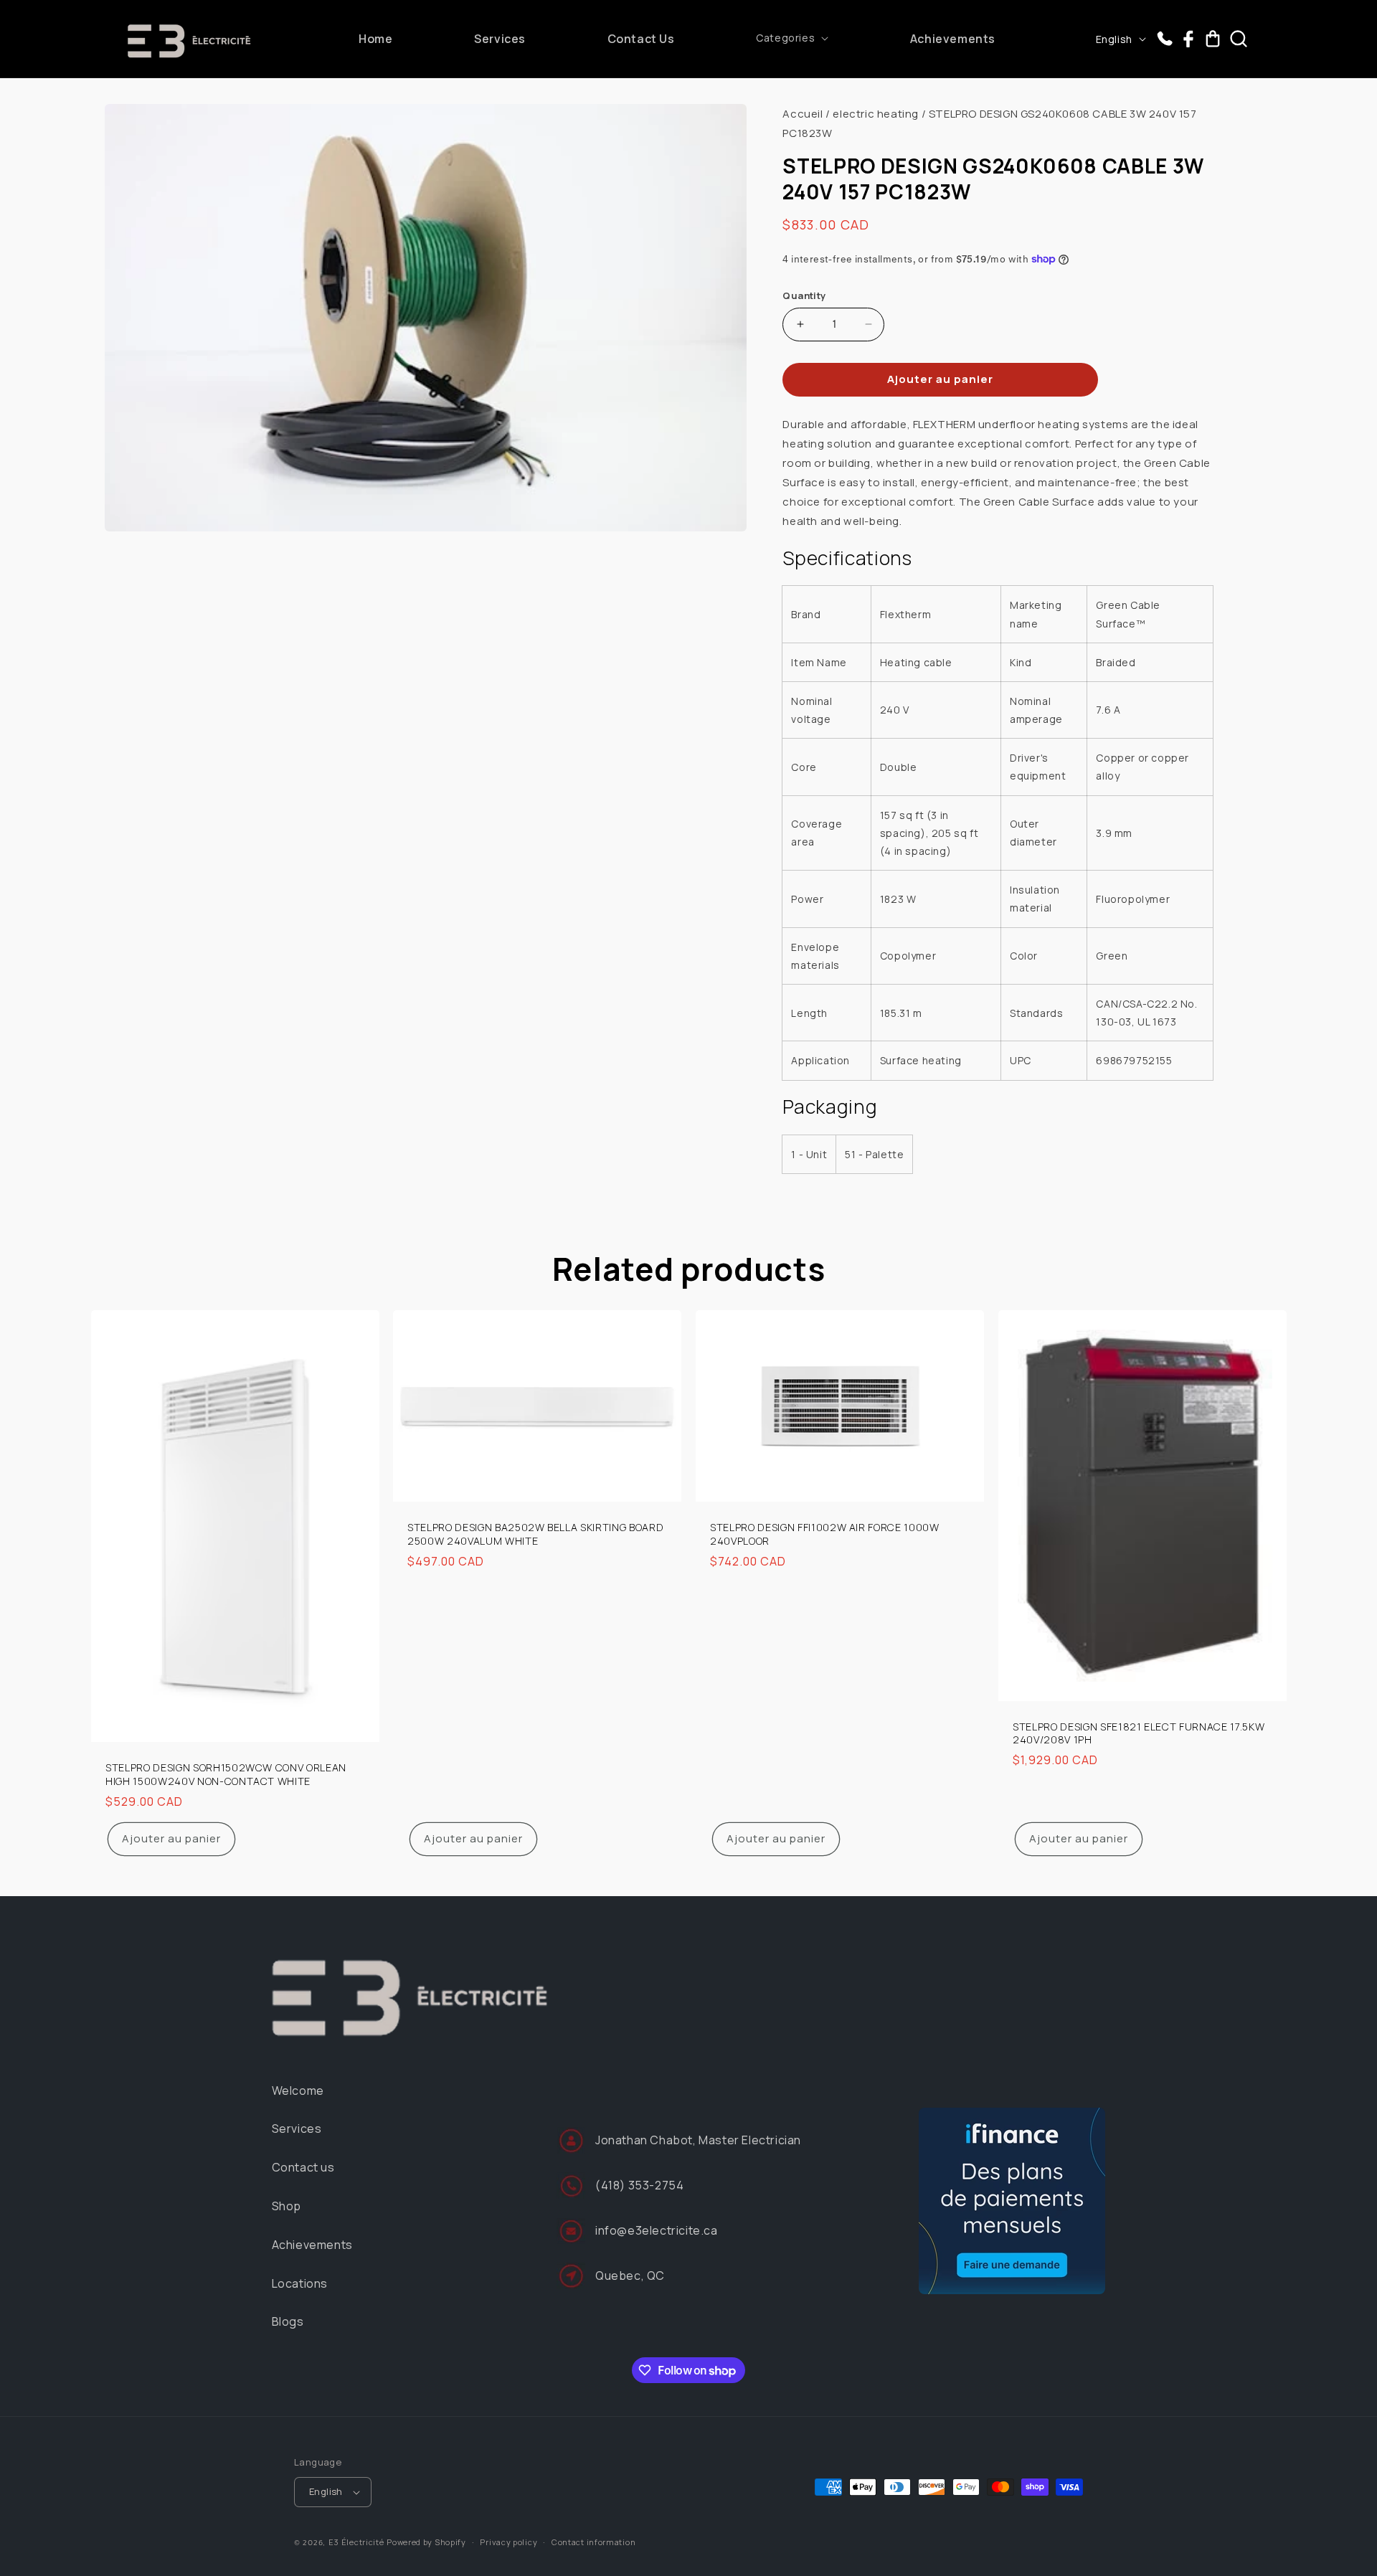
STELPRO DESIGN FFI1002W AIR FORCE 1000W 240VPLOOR (825, 1535)
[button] (792, 38)
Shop (287, 2206)
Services (297, 2128)
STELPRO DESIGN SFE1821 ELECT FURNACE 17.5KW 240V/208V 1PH (1139, 1733)
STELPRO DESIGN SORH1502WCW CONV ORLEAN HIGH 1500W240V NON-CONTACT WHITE (226, 1774)
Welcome (298, 2090)
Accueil (803, 114)
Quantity (804, 295)
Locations (300, 2283)
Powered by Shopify (426, 2542)
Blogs (288, 2321)
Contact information (593, 2542)
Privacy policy (508, 2542)
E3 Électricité (356, 2542)
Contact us (303, 2167)
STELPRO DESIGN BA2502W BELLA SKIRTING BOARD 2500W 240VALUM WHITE (535, 1535)
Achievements (312, 2245)
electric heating (876, 114)
